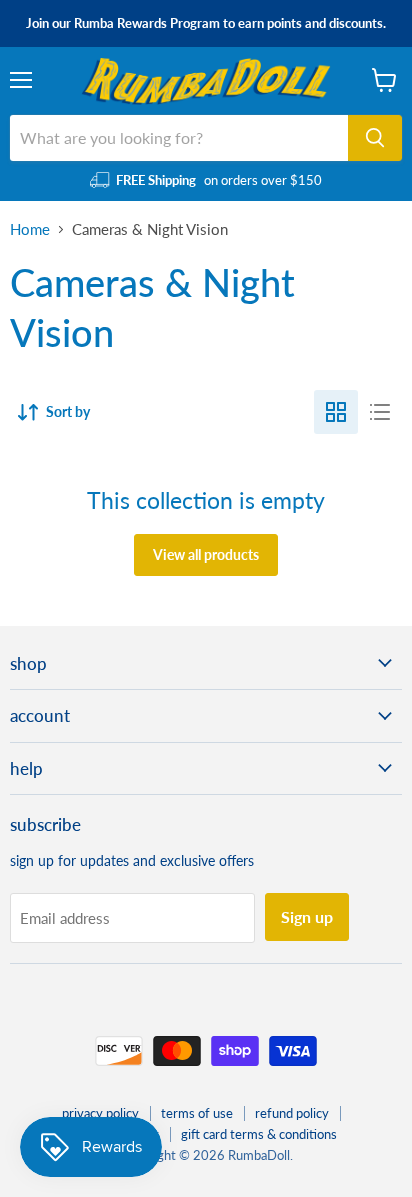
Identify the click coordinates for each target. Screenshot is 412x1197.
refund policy (292, 1113)
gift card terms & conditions (259, 1134)
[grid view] (336, 412)
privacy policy (100, 1113)
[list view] (380, 412)
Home (30, 229)
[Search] (375, 138)
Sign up (307, 916)
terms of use (197, 1113)
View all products (206, 554)
